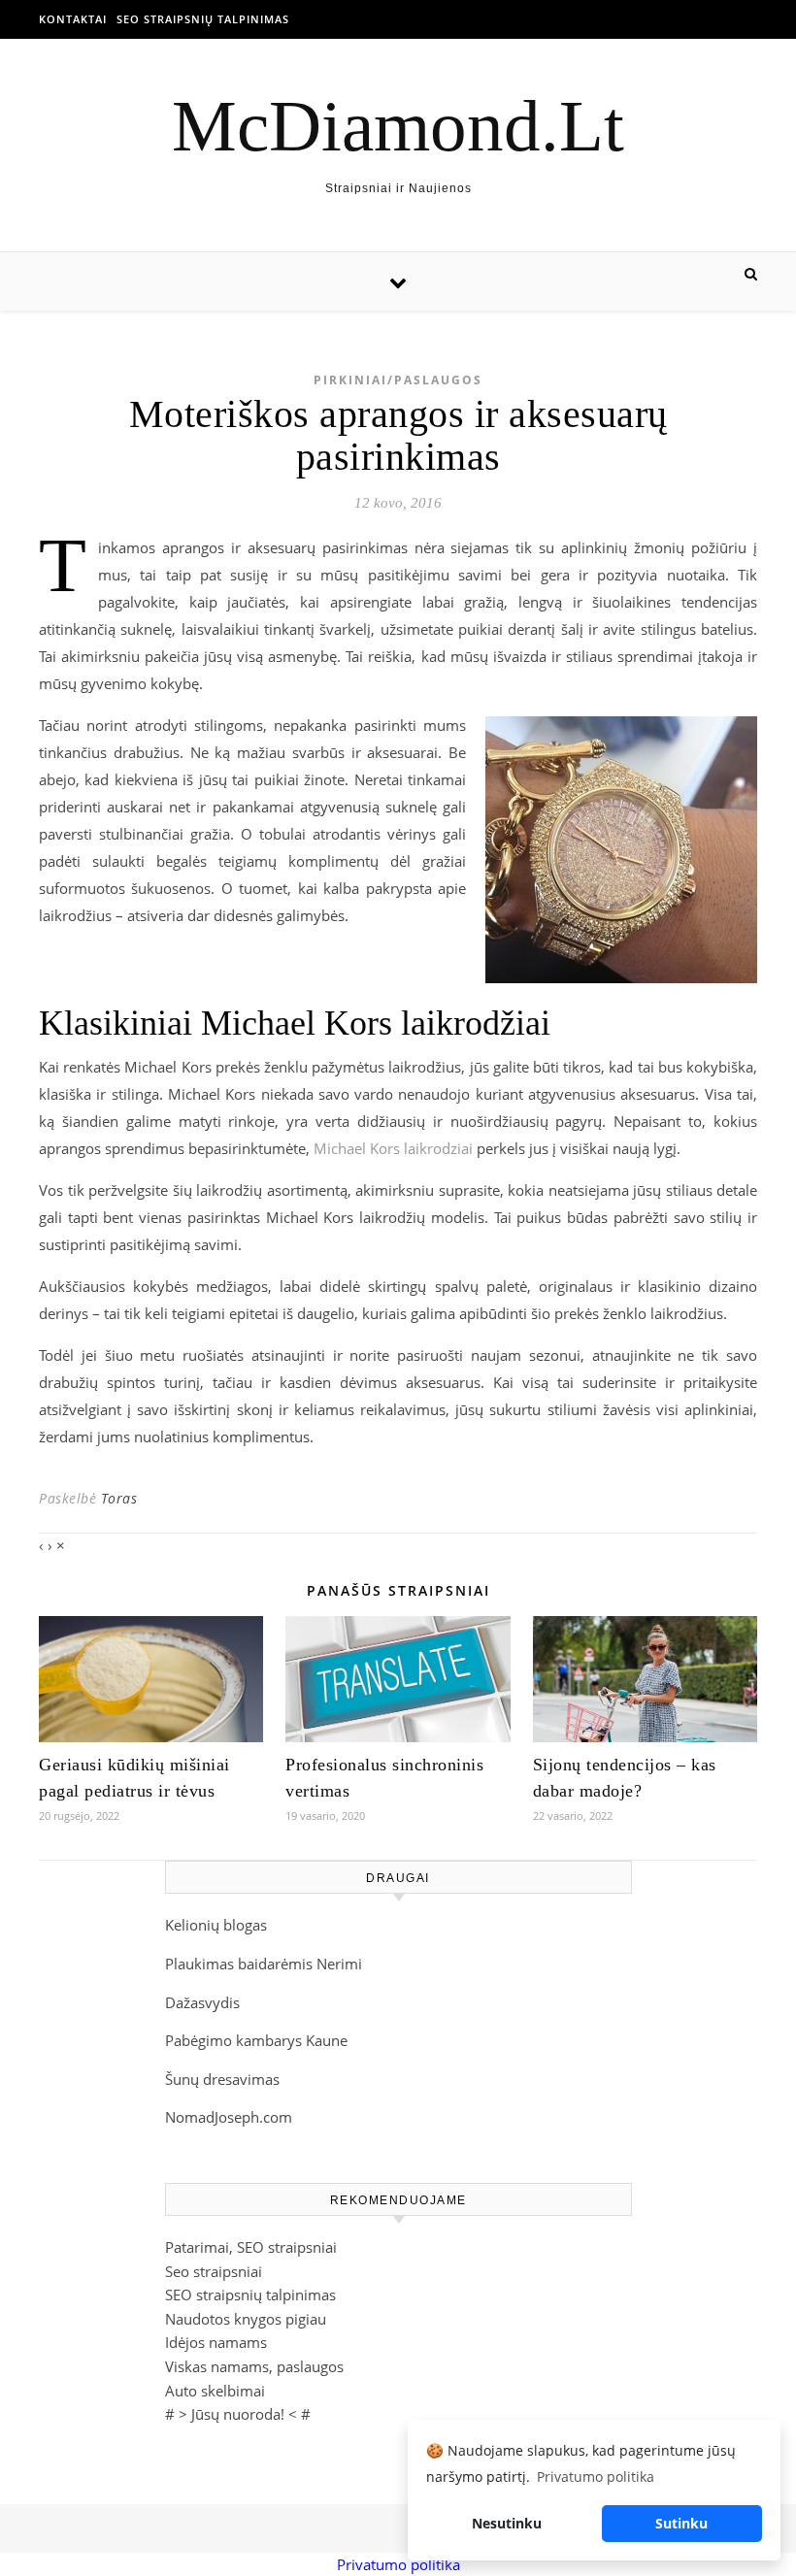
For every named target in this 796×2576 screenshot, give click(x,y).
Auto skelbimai (215, 2391)
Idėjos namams (216, 2342)
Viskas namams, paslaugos (254, 2366)
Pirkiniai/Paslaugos (398, 380)
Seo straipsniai (214, 2271)
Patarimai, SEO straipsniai (251, 2247)
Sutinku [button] (681, 2523)
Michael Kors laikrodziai (393, 1148)
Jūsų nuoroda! (238, 2414)
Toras (119, 1498)
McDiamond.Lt (398, 126)
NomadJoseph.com (229, 2117)
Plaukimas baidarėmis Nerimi (264, 1964)
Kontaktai (73, 19)
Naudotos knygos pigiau (246, 2319)
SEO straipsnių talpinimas (203, 19)
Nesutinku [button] (507, 2523)
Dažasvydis (202, 2002)
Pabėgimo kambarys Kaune (256, 2040)
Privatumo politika (398, 2564)
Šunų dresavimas (222, 2079)
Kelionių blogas (216, 1925)
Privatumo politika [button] (596, 2477)
